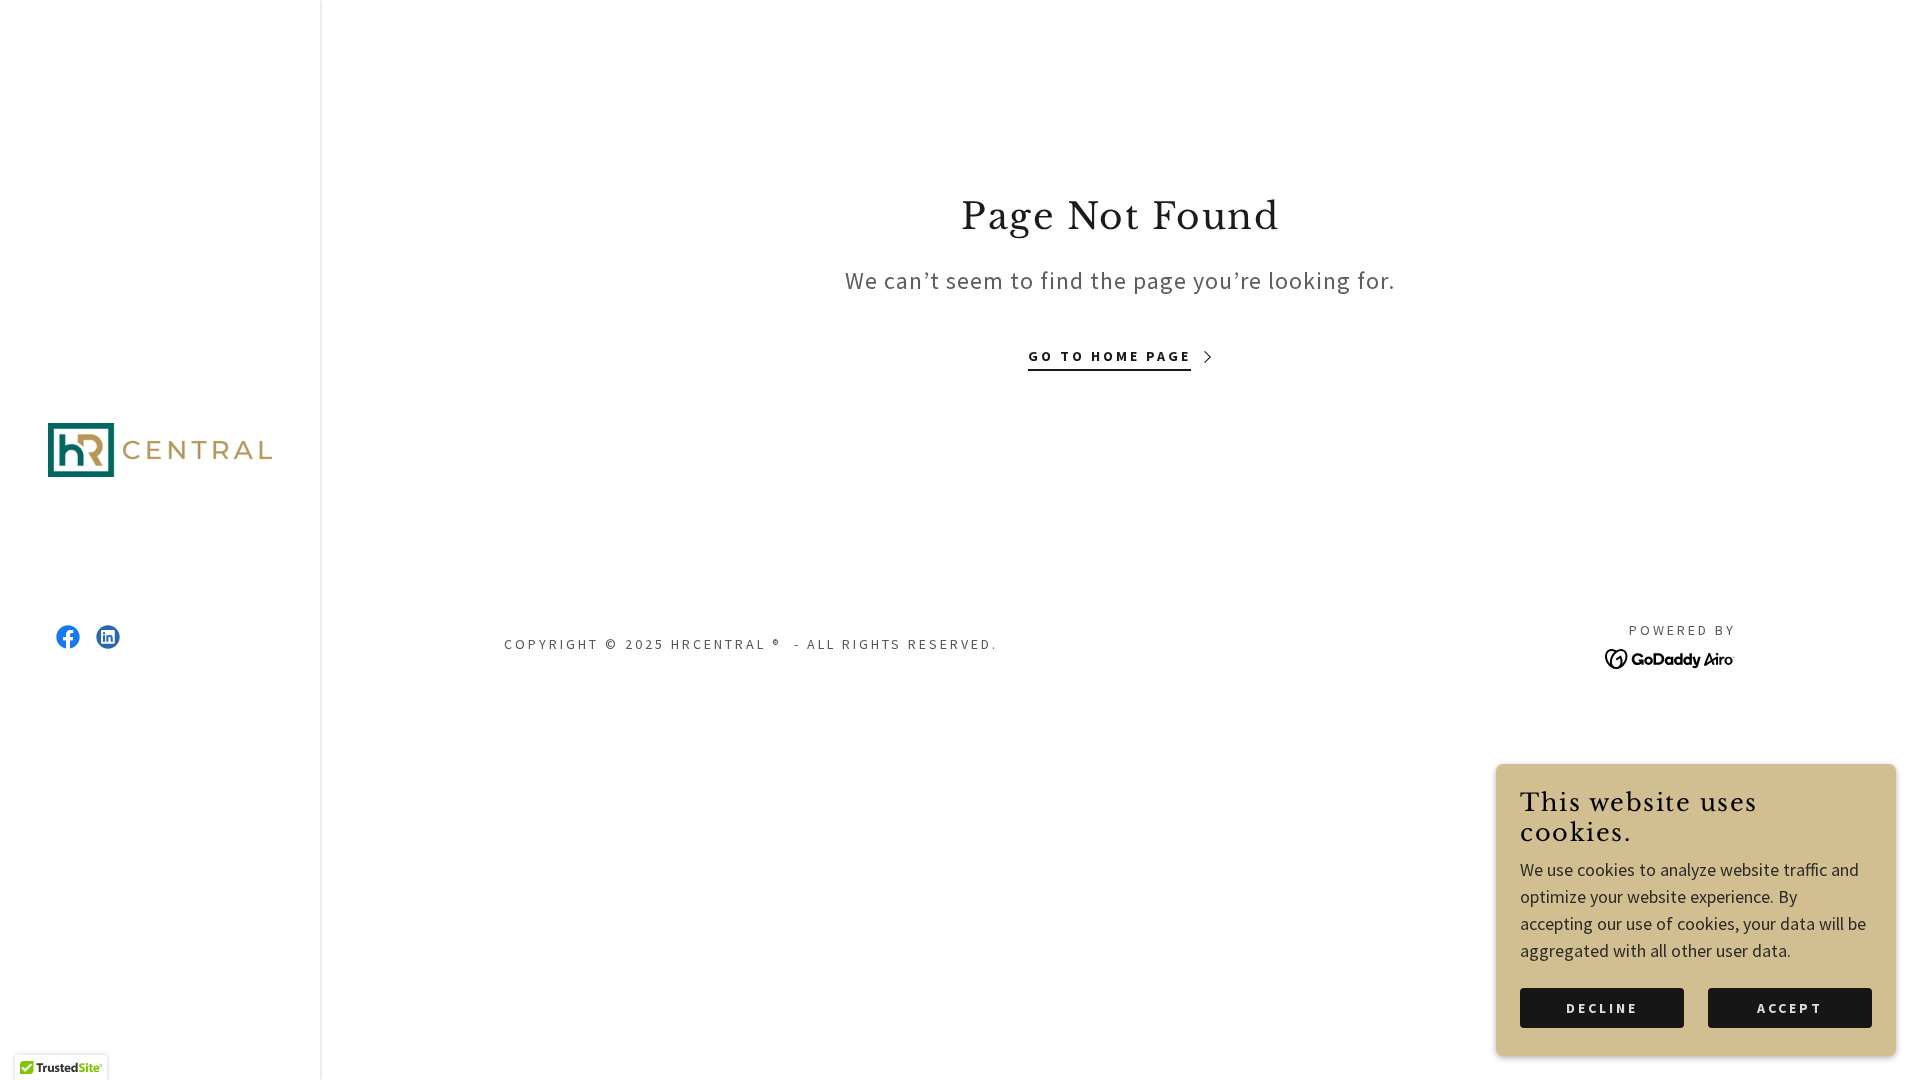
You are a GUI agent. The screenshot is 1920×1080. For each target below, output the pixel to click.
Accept (1790, 1008)
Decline (1602, 1008)
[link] (160, 447)
